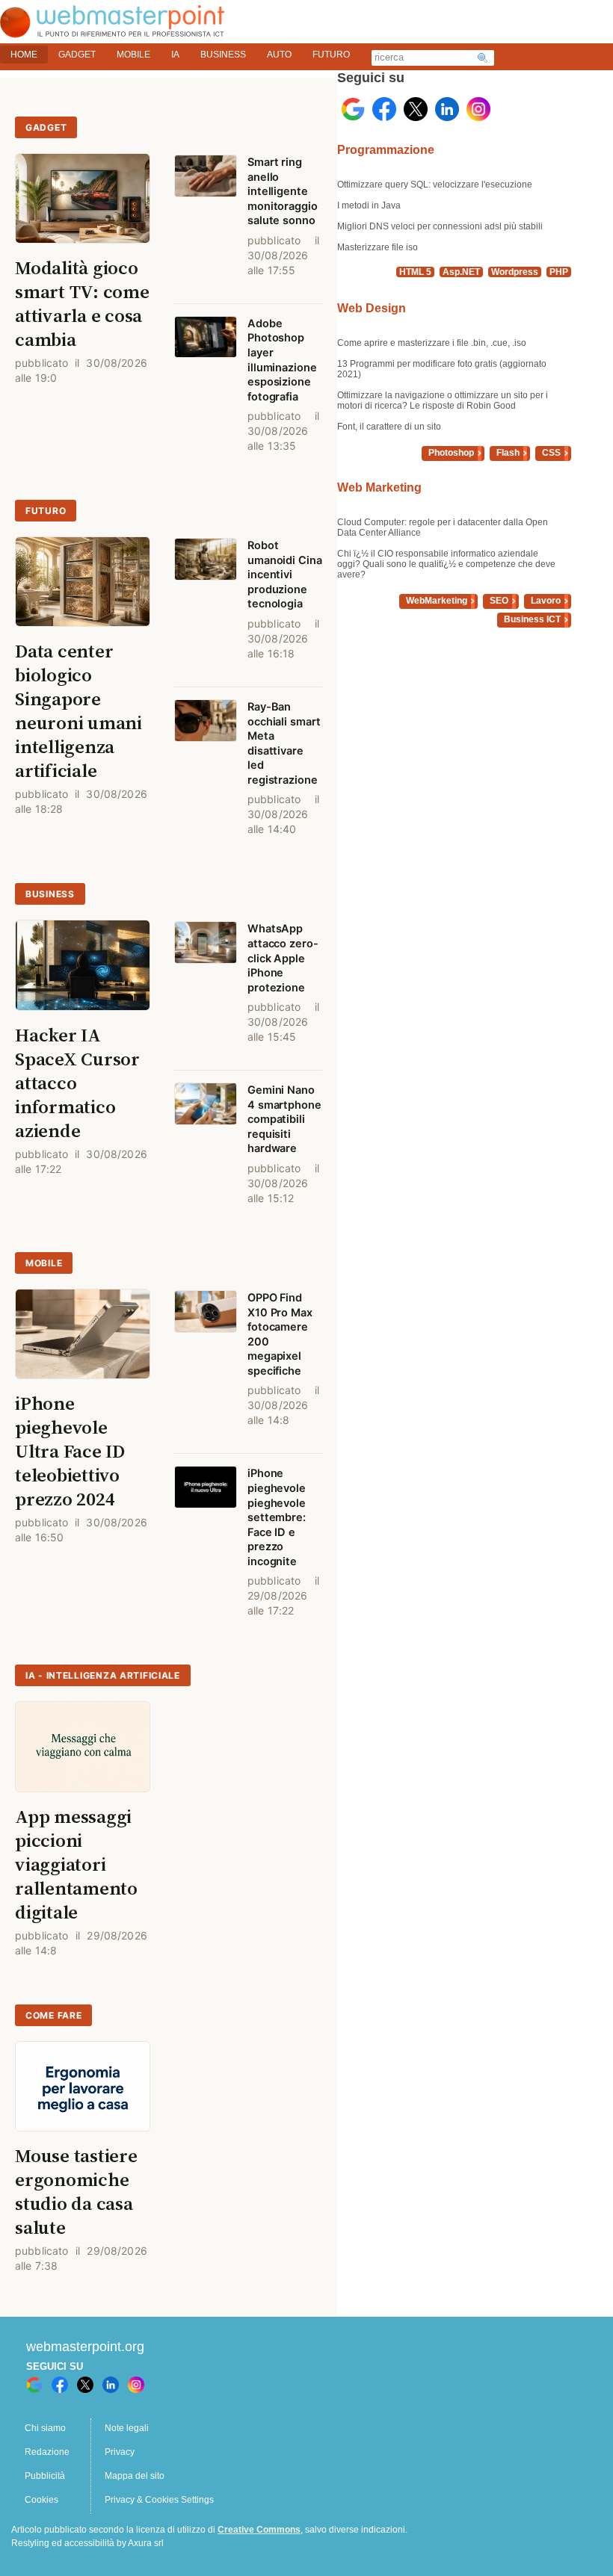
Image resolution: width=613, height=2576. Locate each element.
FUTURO (331, 55)
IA (175, 55)
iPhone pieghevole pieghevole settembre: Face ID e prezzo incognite (277, 1517)
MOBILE (133, 55)
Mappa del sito (135, 2476)
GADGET (77, 55)
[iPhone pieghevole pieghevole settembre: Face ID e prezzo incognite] (206, 1549)
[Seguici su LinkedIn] (447, 109)
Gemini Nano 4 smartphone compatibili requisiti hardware (284, 1119)
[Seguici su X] (416, 109)
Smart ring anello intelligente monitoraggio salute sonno (283, 191)
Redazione (47, 2452)
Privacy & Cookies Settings (159, 2500)
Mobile (44, 1263)
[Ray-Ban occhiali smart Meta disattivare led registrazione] (206, 775)
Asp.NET (461, 272)
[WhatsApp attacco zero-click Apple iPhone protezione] (206, 990)
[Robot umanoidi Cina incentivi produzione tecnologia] (206, 606)
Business (50, 894)
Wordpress (515, 272)
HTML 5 (415, 272)
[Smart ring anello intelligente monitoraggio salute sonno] (206, 223)
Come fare (53, 2015)
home (24, 55)
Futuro (46, 511)
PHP (559, 272)
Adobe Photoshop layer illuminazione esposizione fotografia (282, 360)
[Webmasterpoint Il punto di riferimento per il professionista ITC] (112, 30)
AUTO (279, 55)
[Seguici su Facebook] (384, 109)
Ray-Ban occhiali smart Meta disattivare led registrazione (284, 743)
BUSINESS (223, 55)
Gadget (46, 127)
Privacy (120, 2452)
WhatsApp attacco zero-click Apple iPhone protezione (283, 958)
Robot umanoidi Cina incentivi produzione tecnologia (285, 575)
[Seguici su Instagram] (478, 109)
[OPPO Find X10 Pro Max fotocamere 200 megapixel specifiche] (206, 1366)
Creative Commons (259, 2530)
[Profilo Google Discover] (353, 109)
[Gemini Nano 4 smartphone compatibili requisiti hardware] (206, 1151)
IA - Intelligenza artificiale (103, 1675)
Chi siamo (45, 2428)
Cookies (41, 2500)
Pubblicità (45, 2476)
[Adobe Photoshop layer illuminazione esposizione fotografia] (206, 391)
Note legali (127, 2428)
